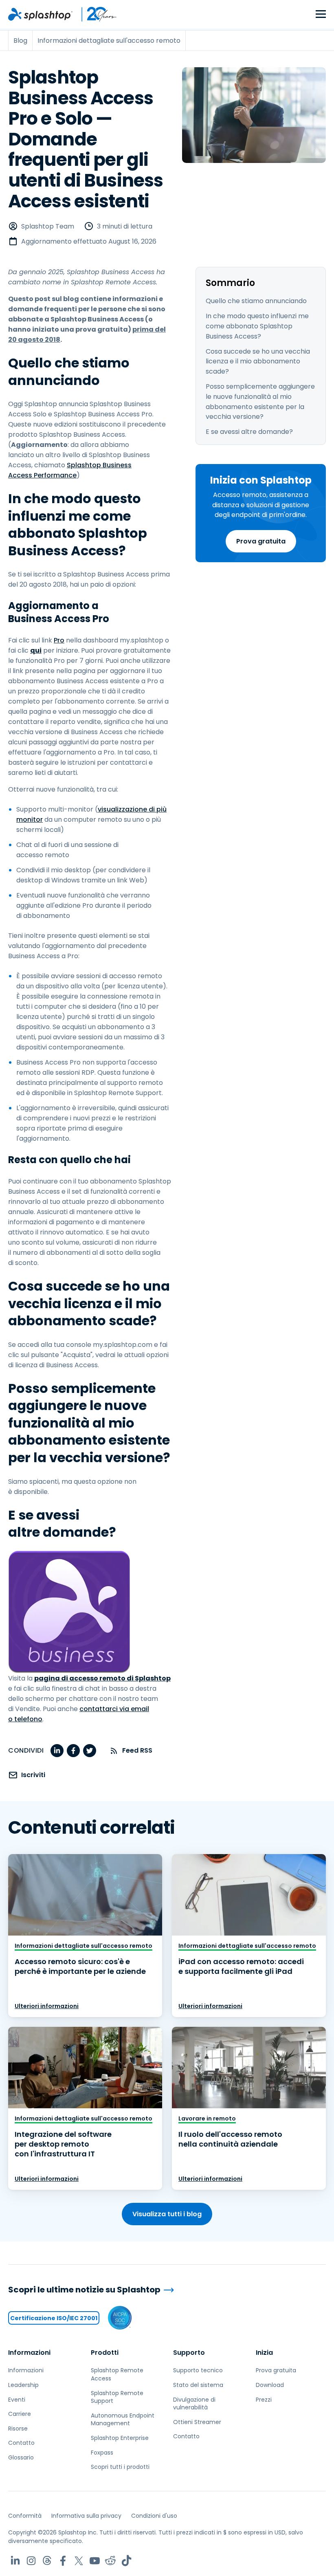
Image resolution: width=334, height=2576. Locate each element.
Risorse (18, 2429)
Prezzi (264, 2400)
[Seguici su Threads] (47, 2561)
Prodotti (105, 2353)
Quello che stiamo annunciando (256, 301)
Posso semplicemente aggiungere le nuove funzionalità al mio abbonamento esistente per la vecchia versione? (260, 401)
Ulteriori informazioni (47, 2006)
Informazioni (29, 2353)
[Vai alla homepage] (40, 14)
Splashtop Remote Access (117, 2374)
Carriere (20, 2414)
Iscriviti (33, 1775)
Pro (59, 640)
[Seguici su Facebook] (63, 2561)
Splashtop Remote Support (117, 2397)
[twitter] (90, 1751)
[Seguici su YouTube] (95, 2561)
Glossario (21, 2457)
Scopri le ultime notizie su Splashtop (84, 2290)
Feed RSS (137, 1750)
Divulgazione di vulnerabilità (194, 2404)
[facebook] (73, 1751)
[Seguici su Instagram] (31, 2561)
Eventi (17, 2400)
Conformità (25, 2516)
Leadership (23, 2385)
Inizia (264, 2353)
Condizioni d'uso (154, 2516)
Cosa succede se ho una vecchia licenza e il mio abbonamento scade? (258, 362)
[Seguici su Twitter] (79, 2561)
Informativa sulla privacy (86, 2516)
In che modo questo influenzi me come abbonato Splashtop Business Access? (257, 326)
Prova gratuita (261, 541)
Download (270, 2385)
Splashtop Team (48, 226)
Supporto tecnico (198, 2370)
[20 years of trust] (95, 14)
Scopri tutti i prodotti (120, 2467)
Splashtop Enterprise (120, 2438)
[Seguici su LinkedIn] (15, 2561)
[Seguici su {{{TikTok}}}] (126, 2561)
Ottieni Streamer (197, 2422)
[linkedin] (57, 1751)
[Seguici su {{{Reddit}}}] (111, 2561)
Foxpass (102, 2453)
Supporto (189, 2353)
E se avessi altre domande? (249, 432)
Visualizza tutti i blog (167, 2214)
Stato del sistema (198, 2385)
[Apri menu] (321, 14)
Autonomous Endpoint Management (123, 2420)
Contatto (21, 2443)
